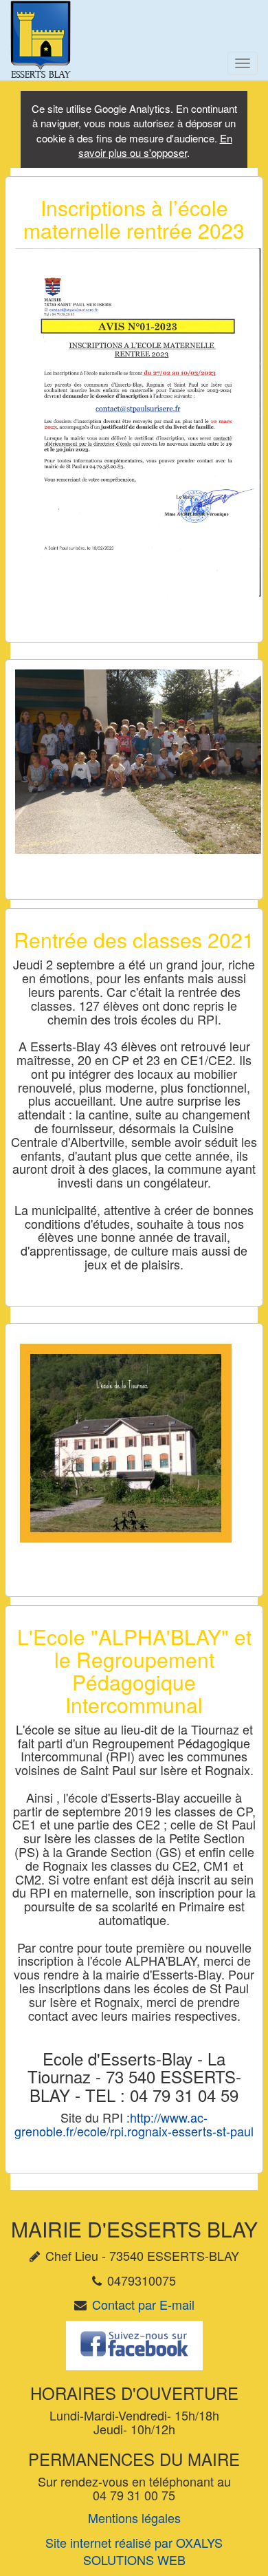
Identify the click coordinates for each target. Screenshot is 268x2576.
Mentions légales (134, 2518)
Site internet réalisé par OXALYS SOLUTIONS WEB (134, 2551)
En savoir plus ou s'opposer (155, 145)
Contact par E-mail (143, 2304)
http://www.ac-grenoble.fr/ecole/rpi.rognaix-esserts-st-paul (134, 2124)
